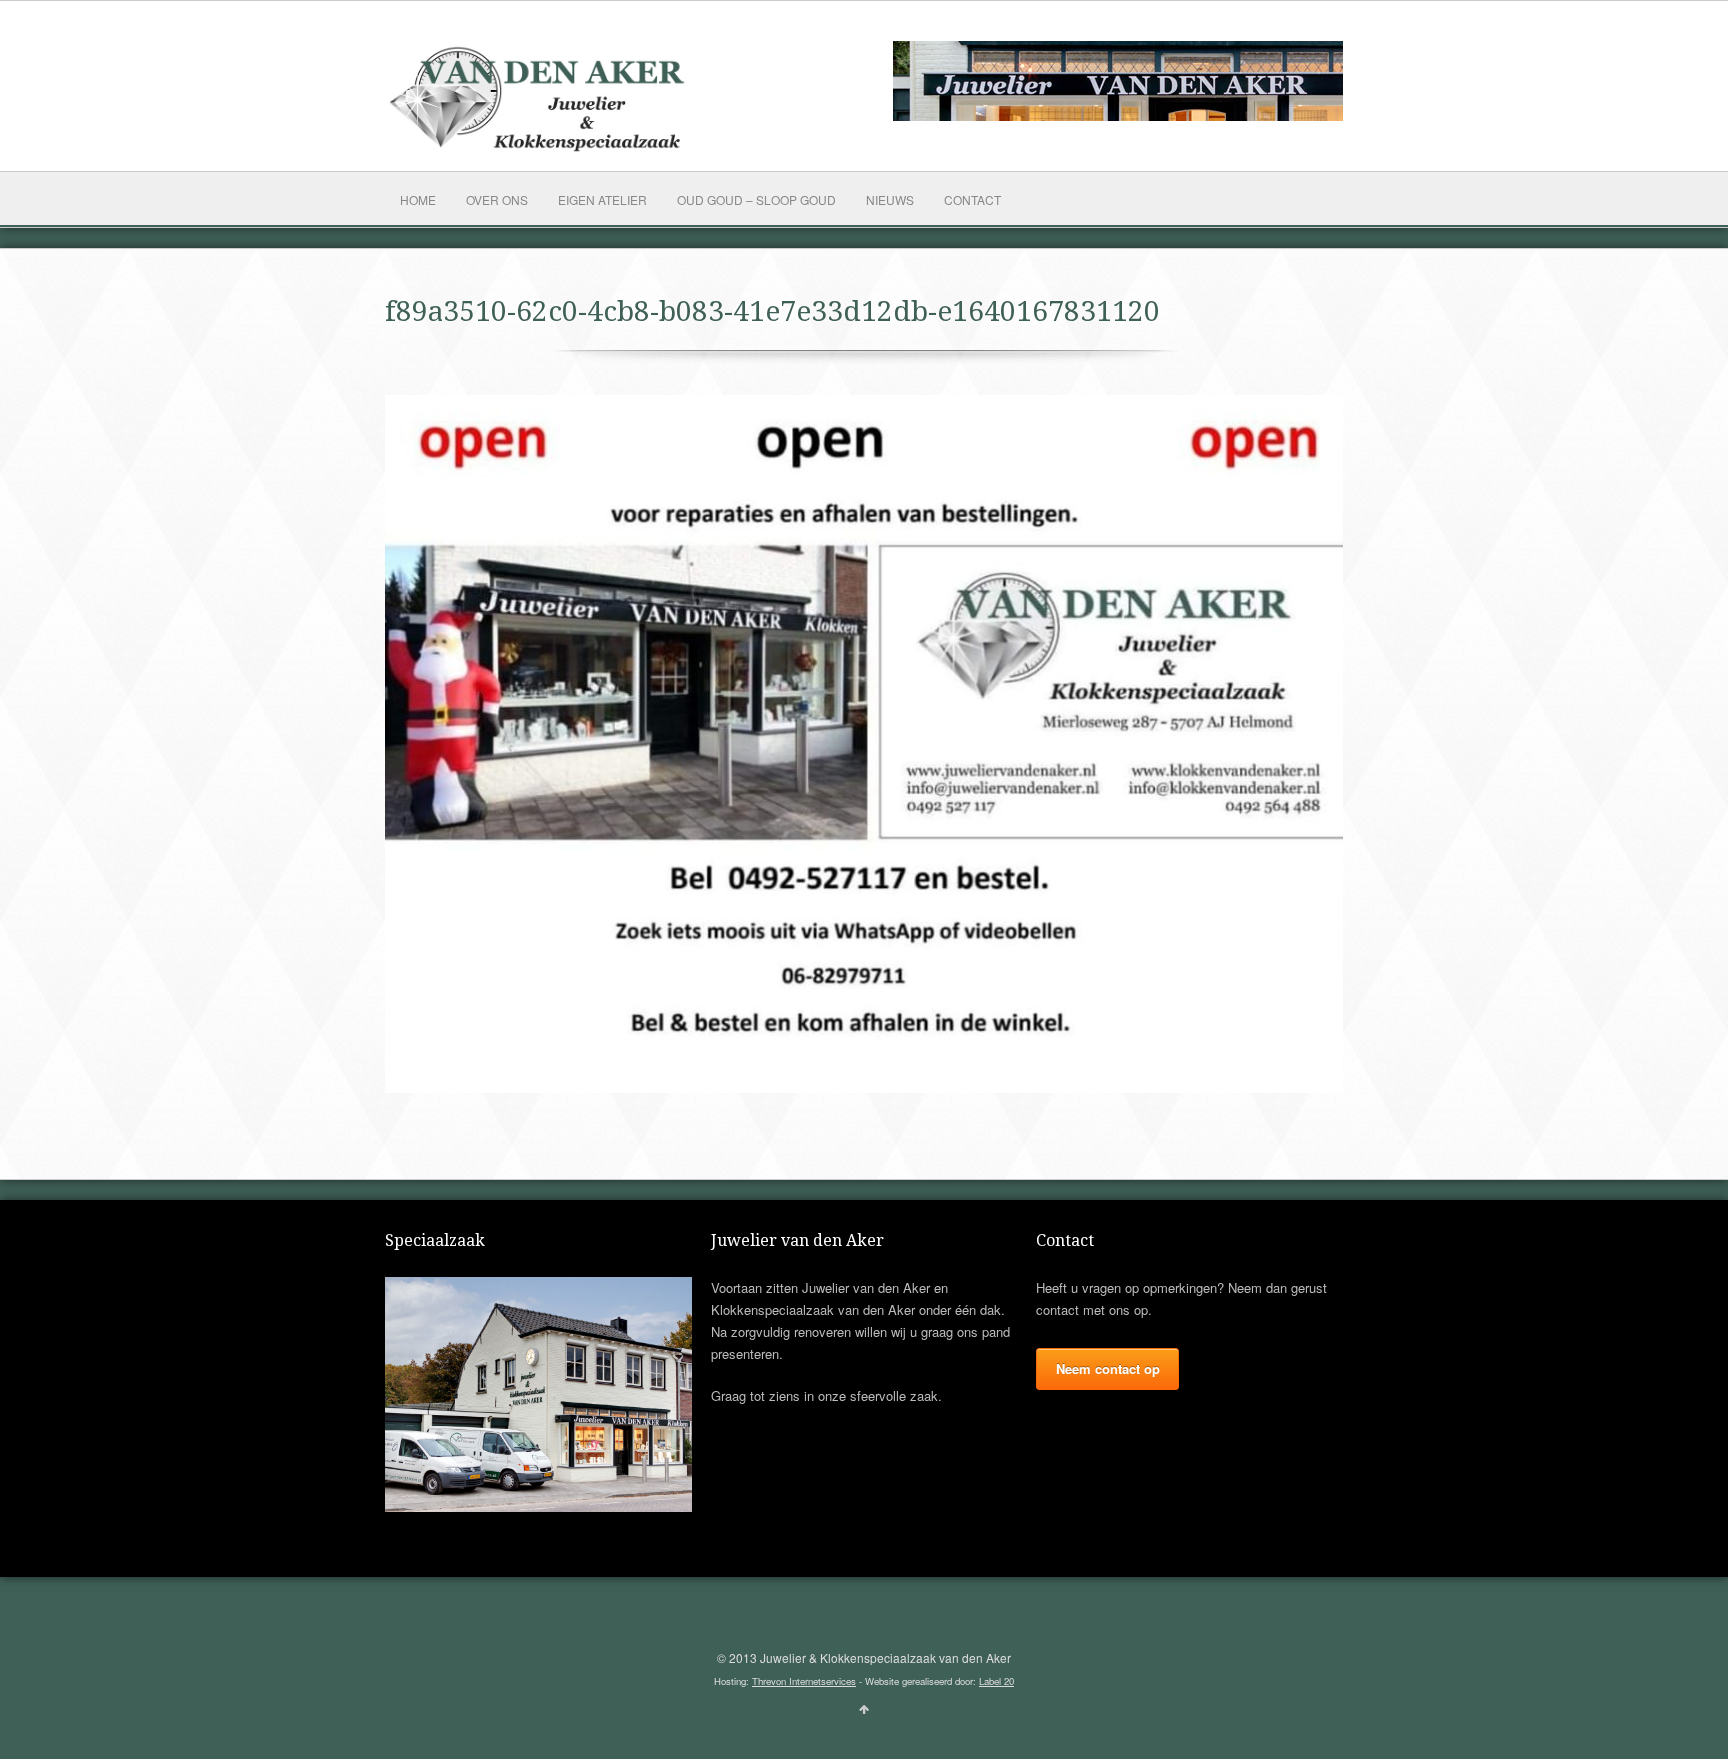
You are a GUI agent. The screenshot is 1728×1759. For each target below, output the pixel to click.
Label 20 (996, 1681)
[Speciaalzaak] (538, 1506)
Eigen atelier (602, 199)
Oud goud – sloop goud (756, 199)
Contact (972, 199)
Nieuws (890, 199)
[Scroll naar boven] (864, 1708)
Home (418, 199)
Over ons (497, 199)
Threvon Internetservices (804, 1681)
